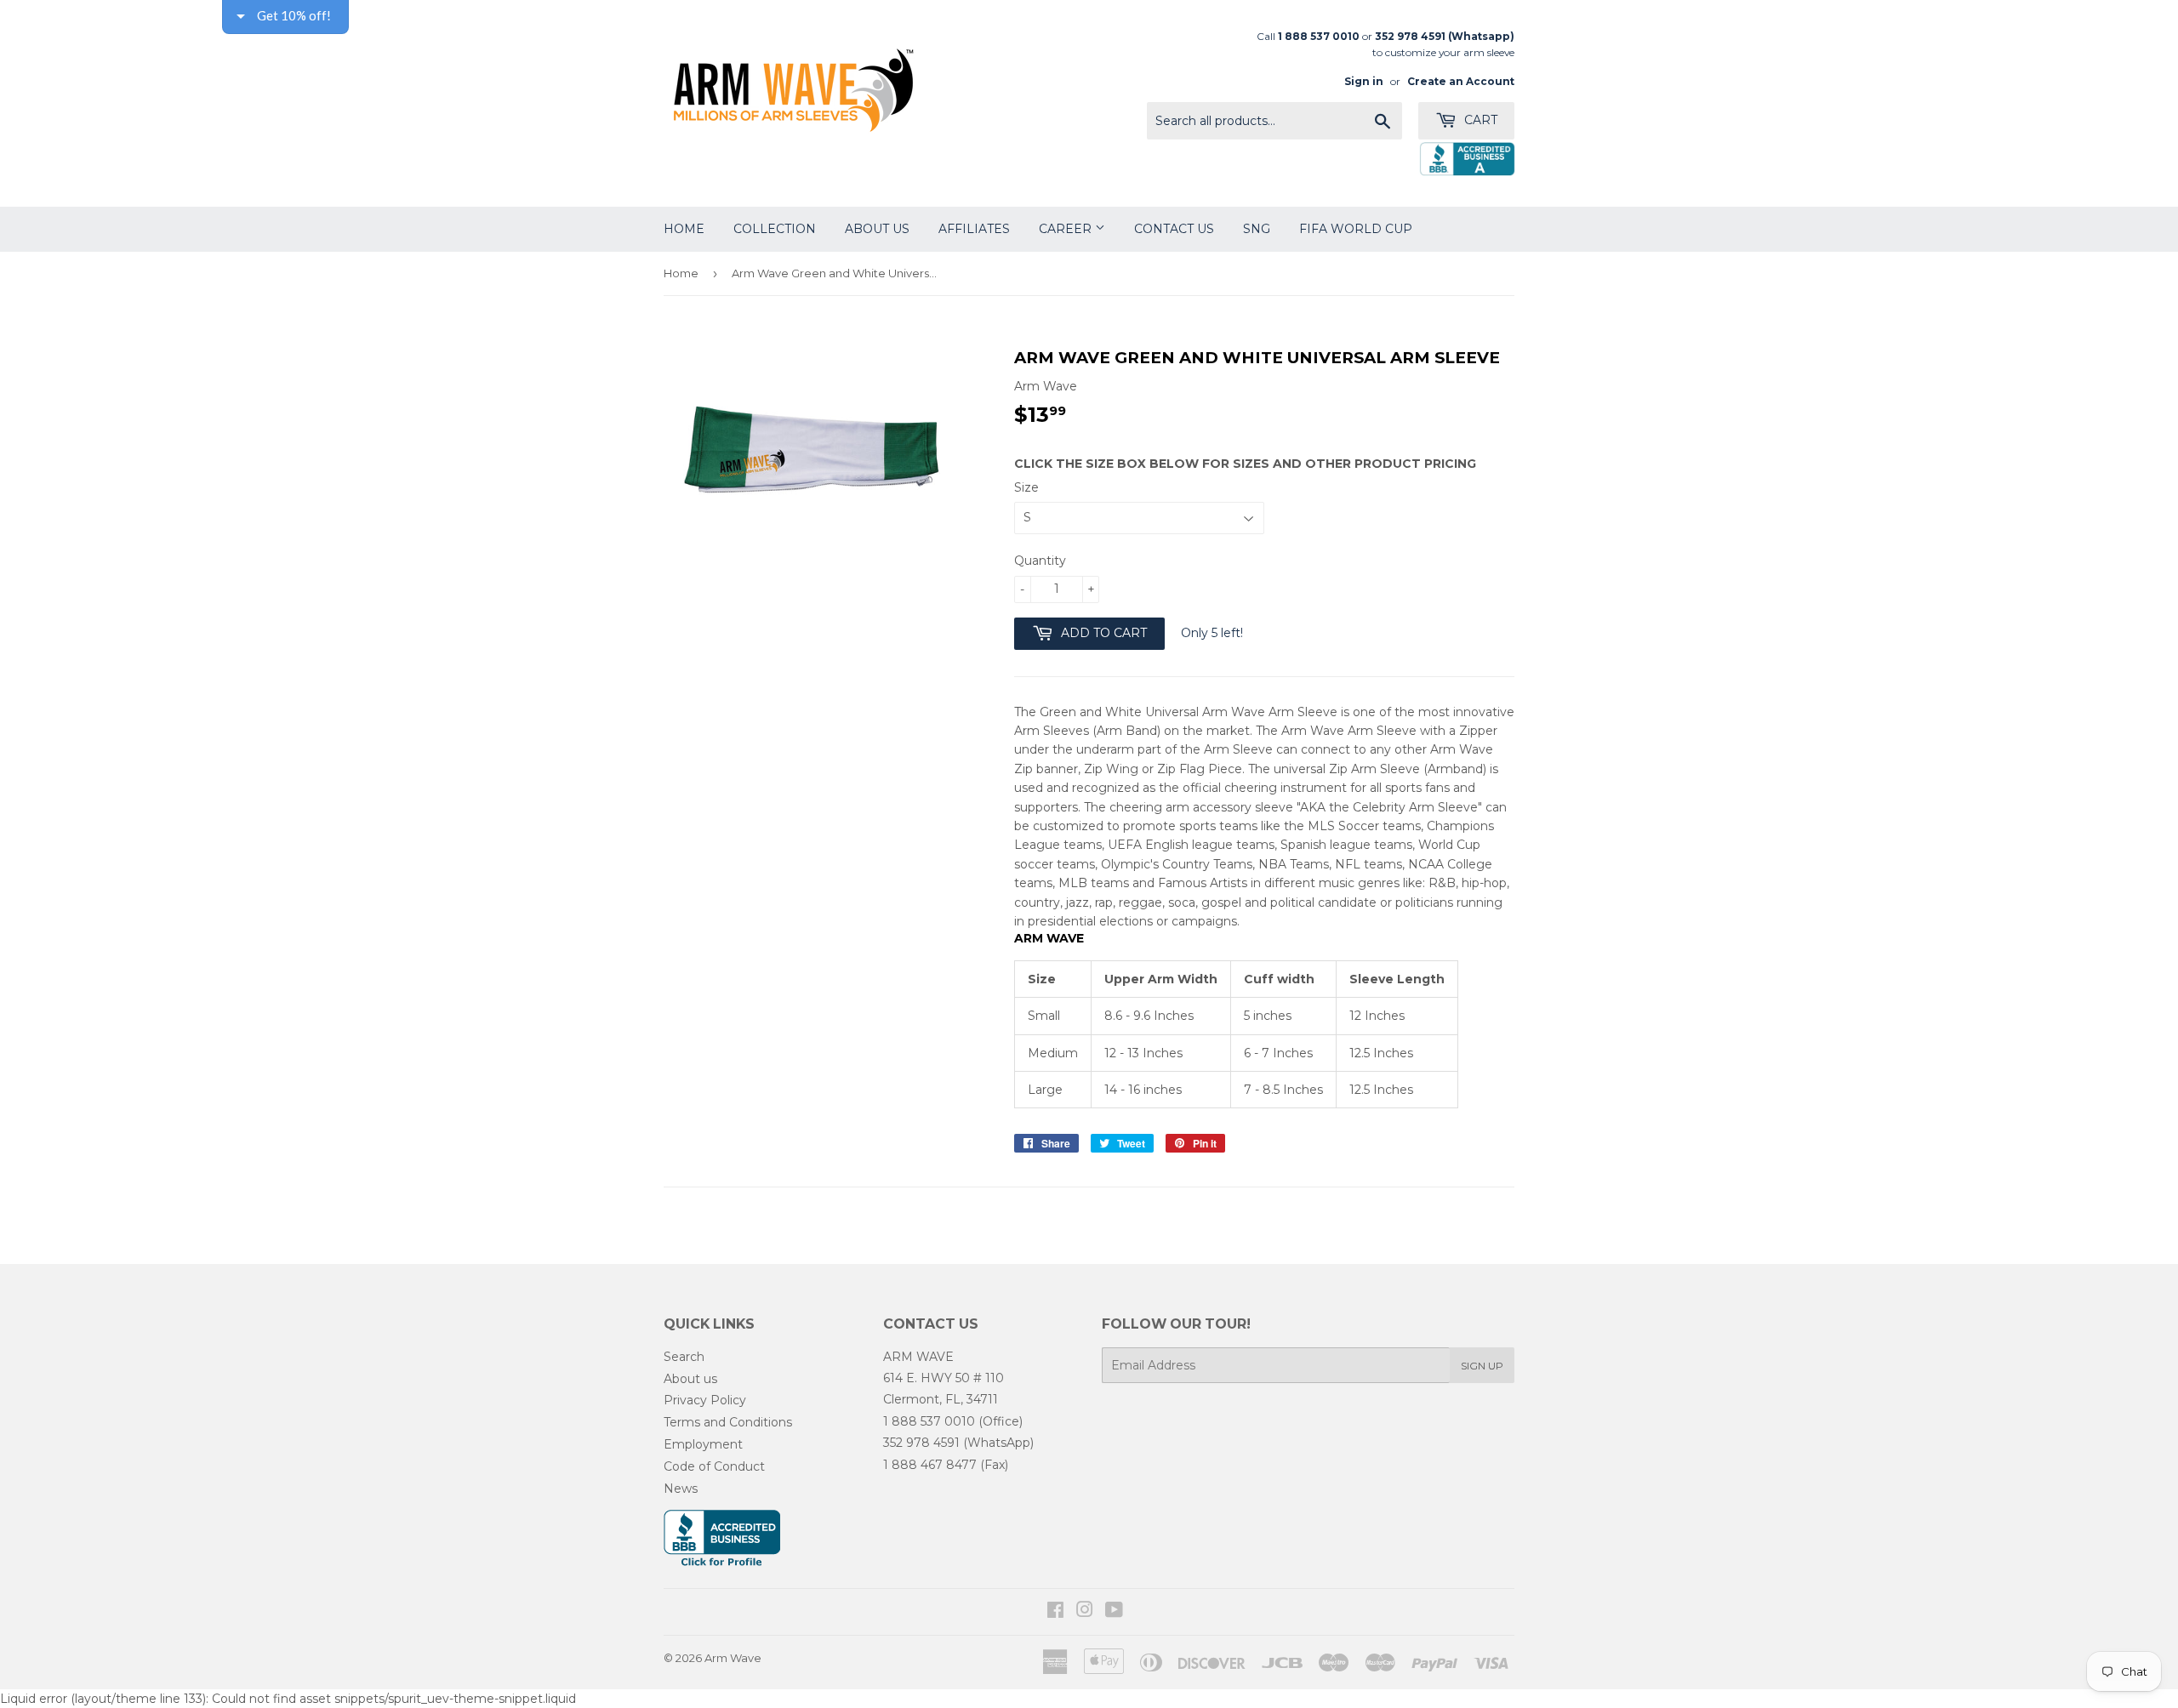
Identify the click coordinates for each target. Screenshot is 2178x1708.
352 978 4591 (921, 1443)
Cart (1479, 120)
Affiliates (974, 229)
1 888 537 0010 (929, 1421)
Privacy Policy (705, 1400)
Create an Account (1461, 81)
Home (684, 229)
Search (684, 1357)
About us (690, 1379)
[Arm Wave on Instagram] (1085, 1612)
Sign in (1364, 81)
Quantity (1040, 561)
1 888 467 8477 (930, 1465)
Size (1026, 487)
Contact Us (1174, 229)
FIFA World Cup (1356, 229)
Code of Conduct (714, 1466)
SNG (1257, 229)
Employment (703, 1444)
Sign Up (1482, 1366)
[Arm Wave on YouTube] (1114, 1612)
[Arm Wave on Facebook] (1055, 1612)
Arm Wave (733, 1658)
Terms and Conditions (728, 1422)
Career (1067, 229)
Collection (775, 229)
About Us (877, 229)
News (681, 1489)
